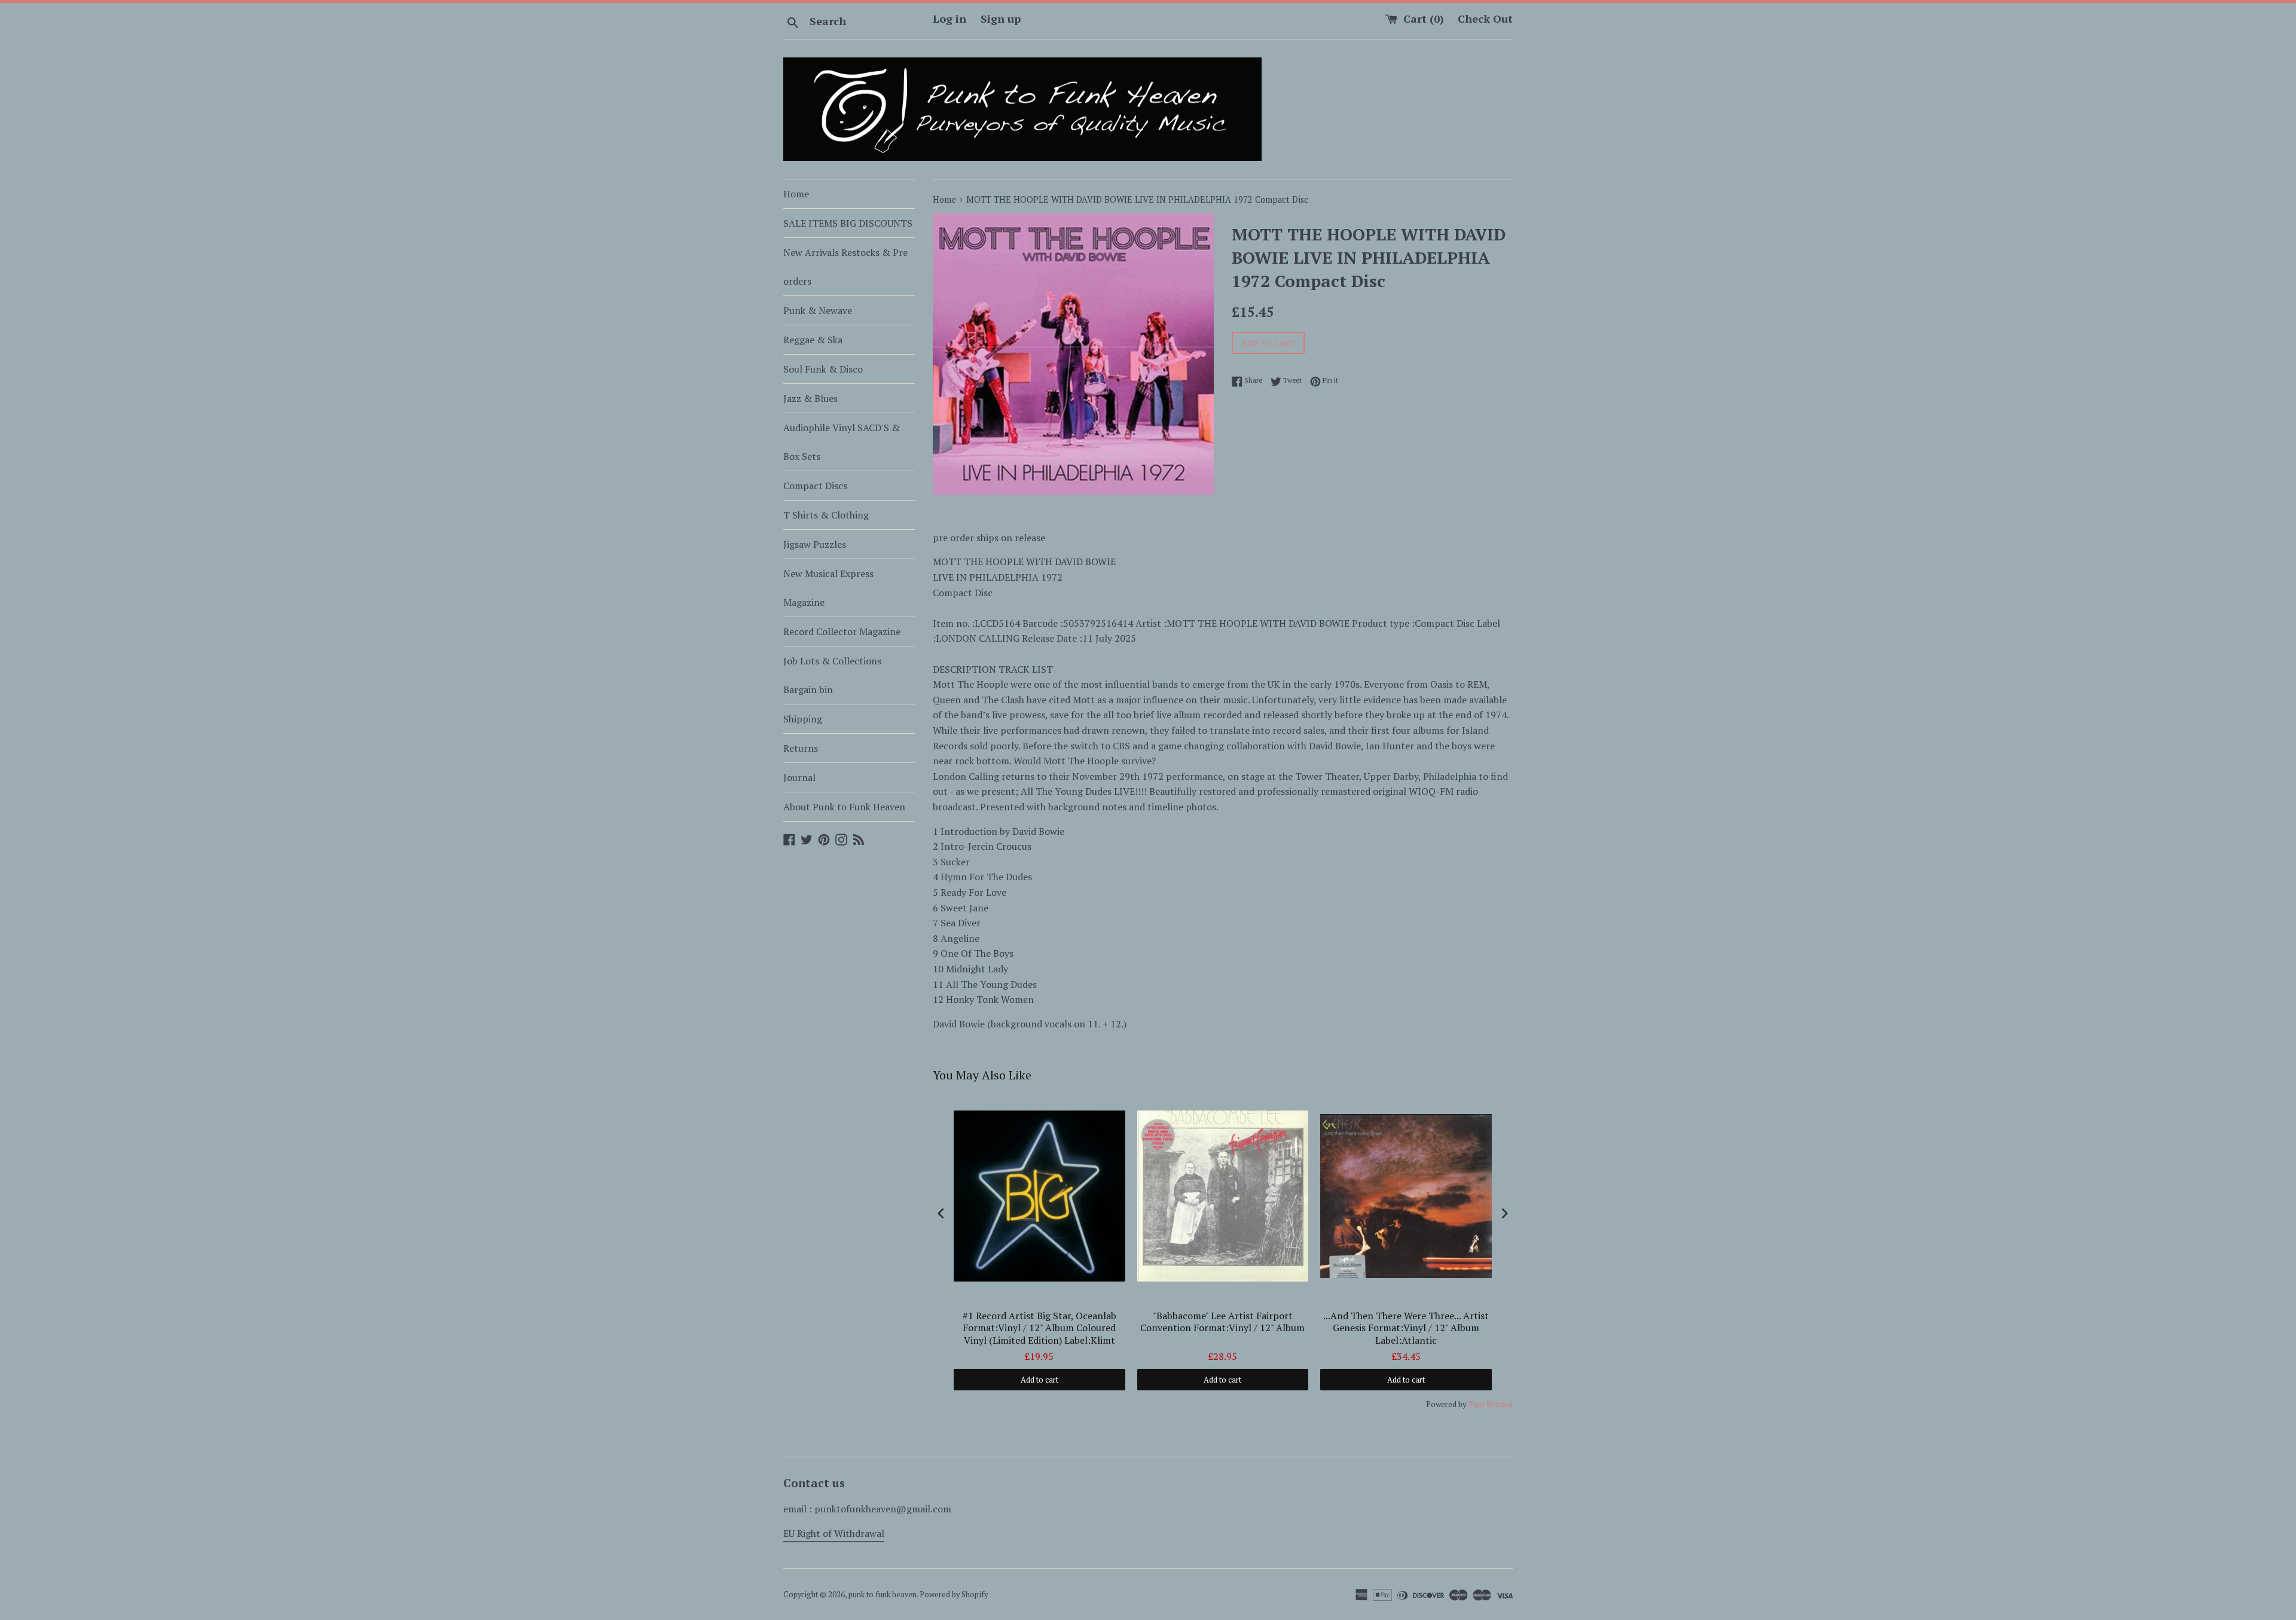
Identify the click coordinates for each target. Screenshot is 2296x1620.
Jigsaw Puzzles (815, 544)
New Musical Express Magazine (828, 588)
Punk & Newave (818, 310)
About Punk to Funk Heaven (844, 807)
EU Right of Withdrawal (834, 1533)
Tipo (1477, 1404)
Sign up (1001, 19)
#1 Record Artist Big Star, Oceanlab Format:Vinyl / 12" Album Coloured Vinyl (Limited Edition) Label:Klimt (1039, 1328)
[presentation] (941, 1214)
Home (796, 194)
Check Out (1485, 19)
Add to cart (1039, 1380)
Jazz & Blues (810, 398)
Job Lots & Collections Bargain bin (832, 675)
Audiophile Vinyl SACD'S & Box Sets (842, 442)
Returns (801, 748)
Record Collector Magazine (842, 631)
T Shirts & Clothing (826, 515)
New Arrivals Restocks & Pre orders (845, 267)
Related (1500, 1404)
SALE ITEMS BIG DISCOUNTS (848, 223)
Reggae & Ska (813, 340)
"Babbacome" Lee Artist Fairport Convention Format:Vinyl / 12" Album (1222, 1322)
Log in (949, 19)
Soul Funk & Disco (823, 369)
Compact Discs (815, 486)
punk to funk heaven (883, 1595)
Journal (799, 777)
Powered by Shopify (954, 1595)
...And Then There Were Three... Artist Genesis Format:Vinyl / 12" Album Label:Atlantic (1406, 1328)
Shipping (803, 719)
